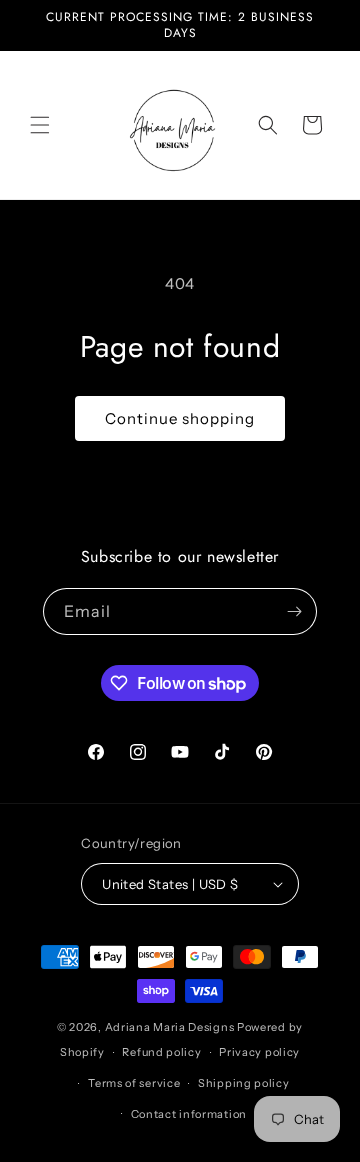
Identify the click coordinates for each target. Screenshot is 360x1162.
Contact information (189, 1114)
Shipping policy (244, 1083)
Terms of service (134, 1083)
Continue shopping (180, 418)
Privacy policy (259, 1052)
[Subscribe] (294, 611)
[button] (40, 125)
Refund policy (161, 1052)
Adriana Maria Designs (170, 1027)
